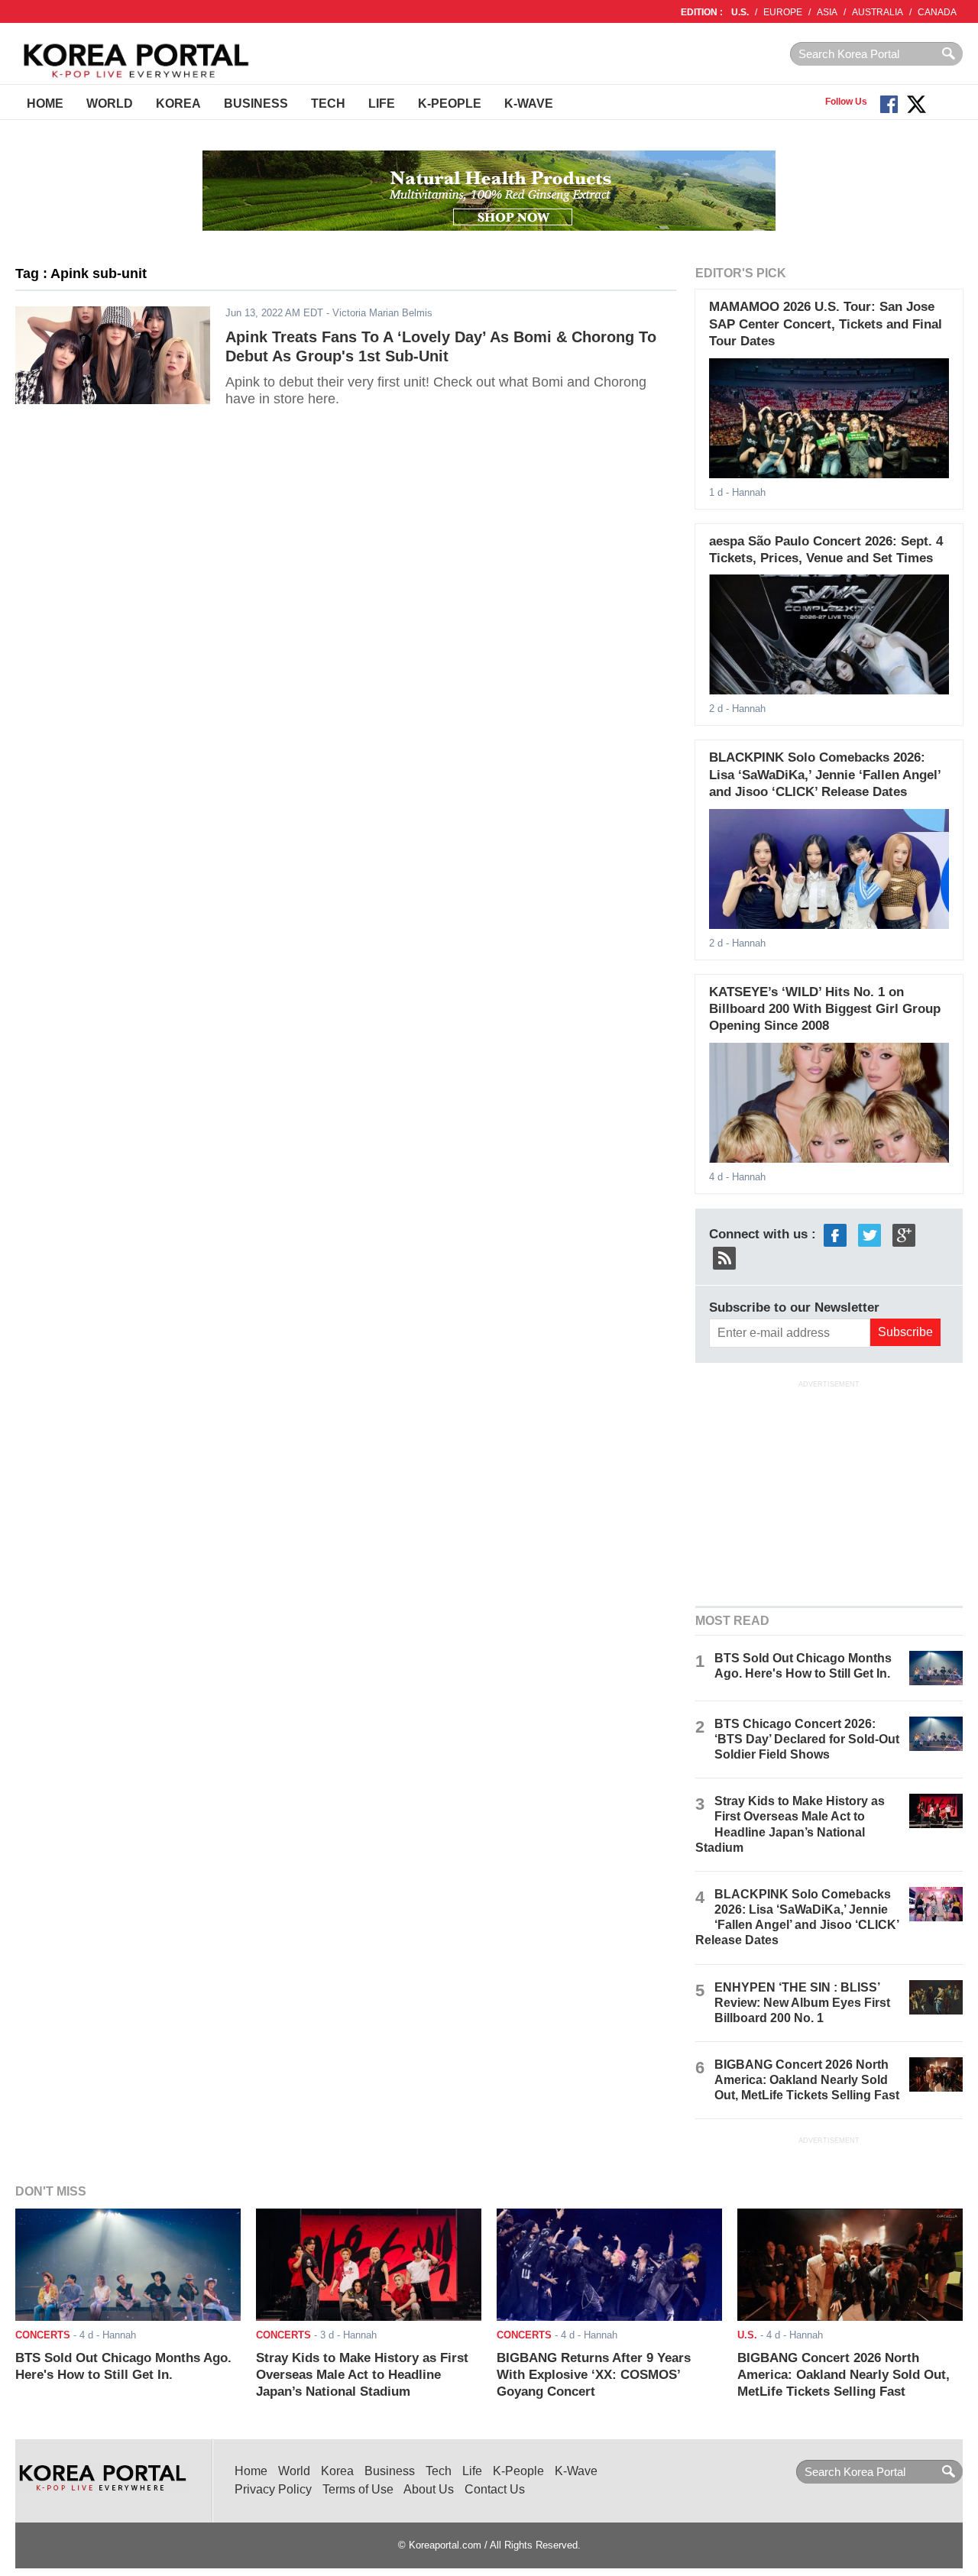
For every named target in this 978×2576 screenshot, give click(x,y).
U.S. (740, 12)
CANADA (937, 12)
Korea (178, 104)
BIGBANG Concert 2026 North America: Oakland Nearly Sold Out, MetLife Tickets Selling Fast (807, 2080)
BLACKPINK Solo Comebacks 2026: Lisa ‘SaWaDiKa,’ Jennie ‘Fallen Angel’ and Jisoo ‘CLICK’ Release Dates (825, 775)
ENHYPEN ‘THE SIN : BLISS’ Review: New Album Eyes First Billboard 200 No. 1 (802, 2003)
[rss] (724, 1257)
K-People (450, 104)
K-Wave (529, 104)
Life (382, 104)
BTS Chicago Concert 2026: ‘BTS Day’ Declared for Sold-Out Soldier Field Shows (807, 1739)
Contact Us (495, 2489)
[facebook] (835, 1234)
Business (256, 104)
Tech (328, 104)
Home (45, 104)
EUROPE (783, 12)
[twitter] (870, 1234)
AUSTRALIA (878, 12)
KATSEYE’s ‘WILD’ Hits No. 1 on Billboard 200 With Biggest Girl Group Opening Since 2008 (825, 1009)
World (110, 104)
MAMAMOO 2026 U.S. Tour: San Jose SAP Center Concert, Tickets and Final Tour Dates (826, 324)
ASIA (827, 12)
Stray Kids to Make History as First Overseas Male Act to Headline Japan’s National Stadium (362, 2375)
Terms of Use (358, 2489)
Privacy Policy (273, 2489)
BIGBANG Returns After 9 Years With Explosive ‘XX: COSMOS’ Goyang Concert (594, 2375)
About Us (429, 2489)
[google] (904, 1234)
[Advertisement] (829, 1492)
